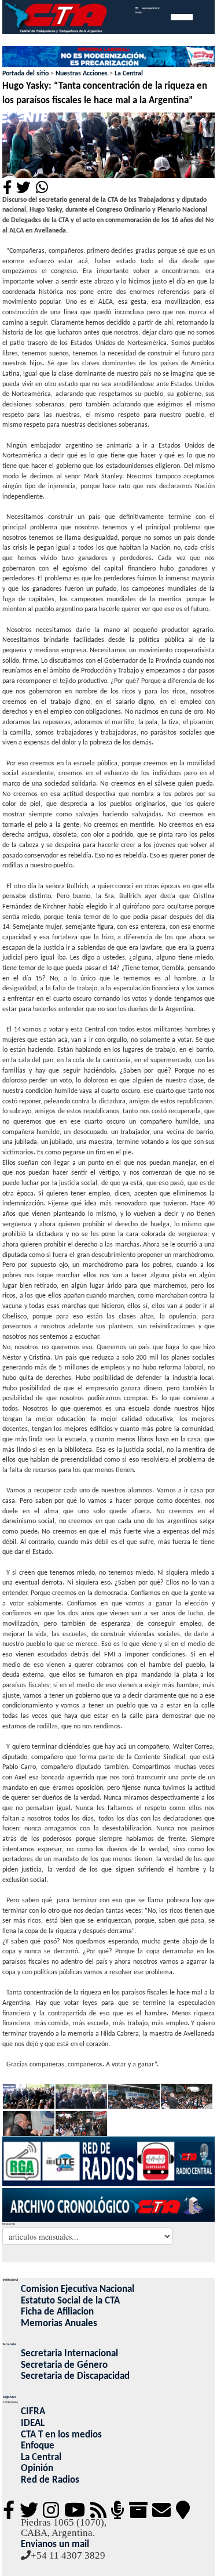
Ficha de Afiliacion (57, 2312)
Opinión (37, 2468)
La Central (129, 74)
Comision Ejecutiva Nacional (78, 2289)
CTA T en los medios (61, 2435)
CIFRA (33, 2412)
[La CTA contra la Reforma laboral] (109, 57)
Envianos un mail (55, 2544)
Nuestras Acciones (82, 74)
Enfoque (38, 2446)
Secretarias (10, 2345)
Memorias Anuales (59, 2324)
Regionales (10, 2397)
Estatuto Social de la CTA (70, 2301)
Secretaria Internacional (69, 2354)
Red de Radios (50, 2480)
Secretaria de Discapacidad (75, 2376)
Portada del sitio (25, 74)
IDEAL (33, 2423)
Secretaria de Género (64, 2365)
